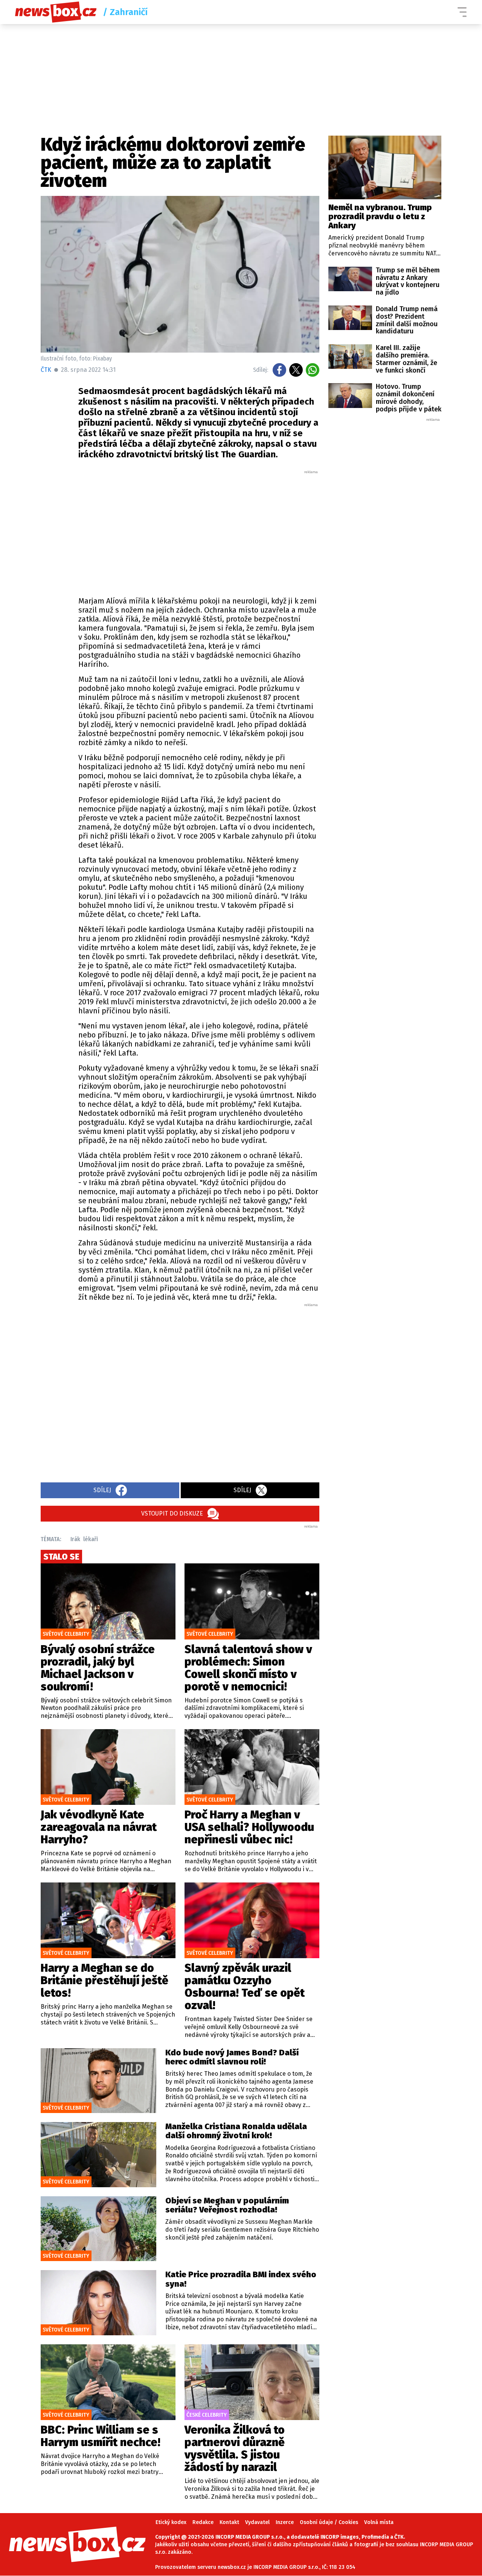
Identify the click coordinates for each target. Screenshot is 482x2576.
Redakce (203, 2522)
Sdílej (102, 1490)
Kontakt (229, 2522)
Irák (75, 1539)
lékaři (91, 1539)
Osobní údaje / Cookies (329, 2522)
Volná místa (379, 2522)
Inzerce (285, 2522)
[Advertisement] (199, 531)
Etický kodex (171, 2522)
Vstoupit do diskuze (172, 1513)
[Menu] (462, 12)
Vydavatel (257, 2522)
